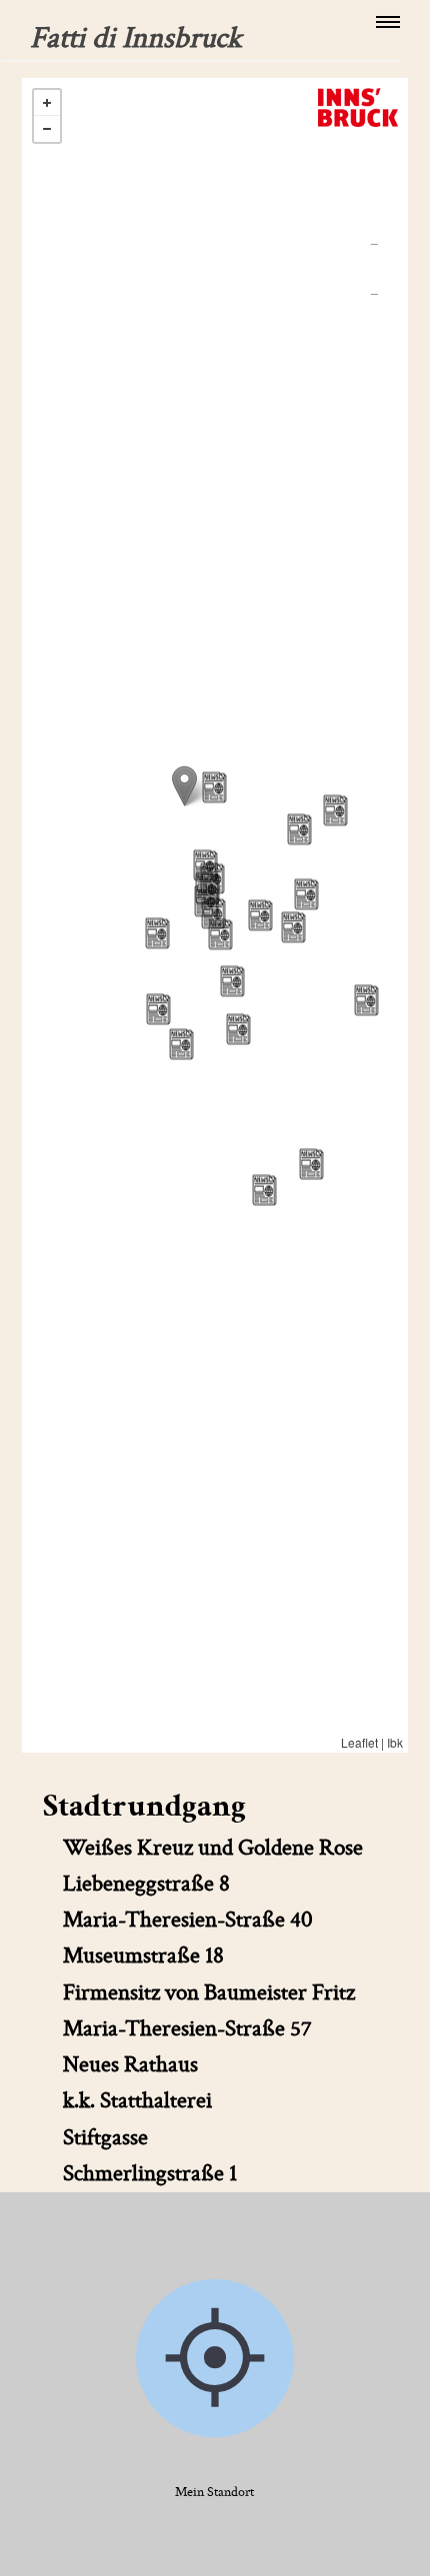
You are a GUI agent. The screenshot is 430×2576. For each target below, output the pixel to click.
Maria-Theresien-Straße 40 (188, 1920)
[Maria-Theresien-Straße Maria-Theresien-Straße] (220, 934)
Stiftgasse (105, 2138)
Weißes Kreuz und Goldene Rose (213, 1848)
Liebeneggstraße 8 (146, 1884)
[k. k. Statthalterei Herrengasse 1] (214, 787)
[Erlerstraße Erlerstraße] (260, 915)
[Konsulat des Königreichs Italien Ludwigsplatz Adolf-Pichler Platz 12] (157, 933)
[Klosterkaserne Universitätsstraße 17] (335, 810)
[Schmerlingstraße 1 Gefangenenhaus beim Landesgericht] (158, 1009)
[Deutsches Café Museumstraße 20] (306, 894)
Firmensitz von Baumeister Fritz (209, 1993)
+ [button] (47, 103)
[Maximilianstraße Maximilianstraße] (181, 1044)
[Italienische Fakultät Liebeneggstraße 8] (311, 1164)
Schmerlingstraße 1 (150, 2174)
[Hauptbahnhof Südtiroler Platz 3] (366, 1000)
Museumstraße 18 (143, 1956)
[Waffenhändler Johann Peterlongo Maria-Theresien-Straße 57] (238, 1029)
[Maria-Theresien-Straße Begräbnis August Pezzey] (213, 913)
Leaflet (359, 1742)
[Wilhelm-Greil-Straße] (293, 927)
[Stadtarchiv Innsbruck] (184, 786)
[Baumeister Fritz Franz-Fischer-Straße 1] (264, 1190)
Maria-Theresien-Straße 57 (187, 2029)
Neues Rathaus (130, 2065)
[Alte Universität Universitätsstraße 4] (299, 829)
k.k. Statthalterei (137, 2101)
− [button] (47, 129)
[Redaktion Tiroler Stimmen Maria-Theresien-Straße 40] (232, 981)
